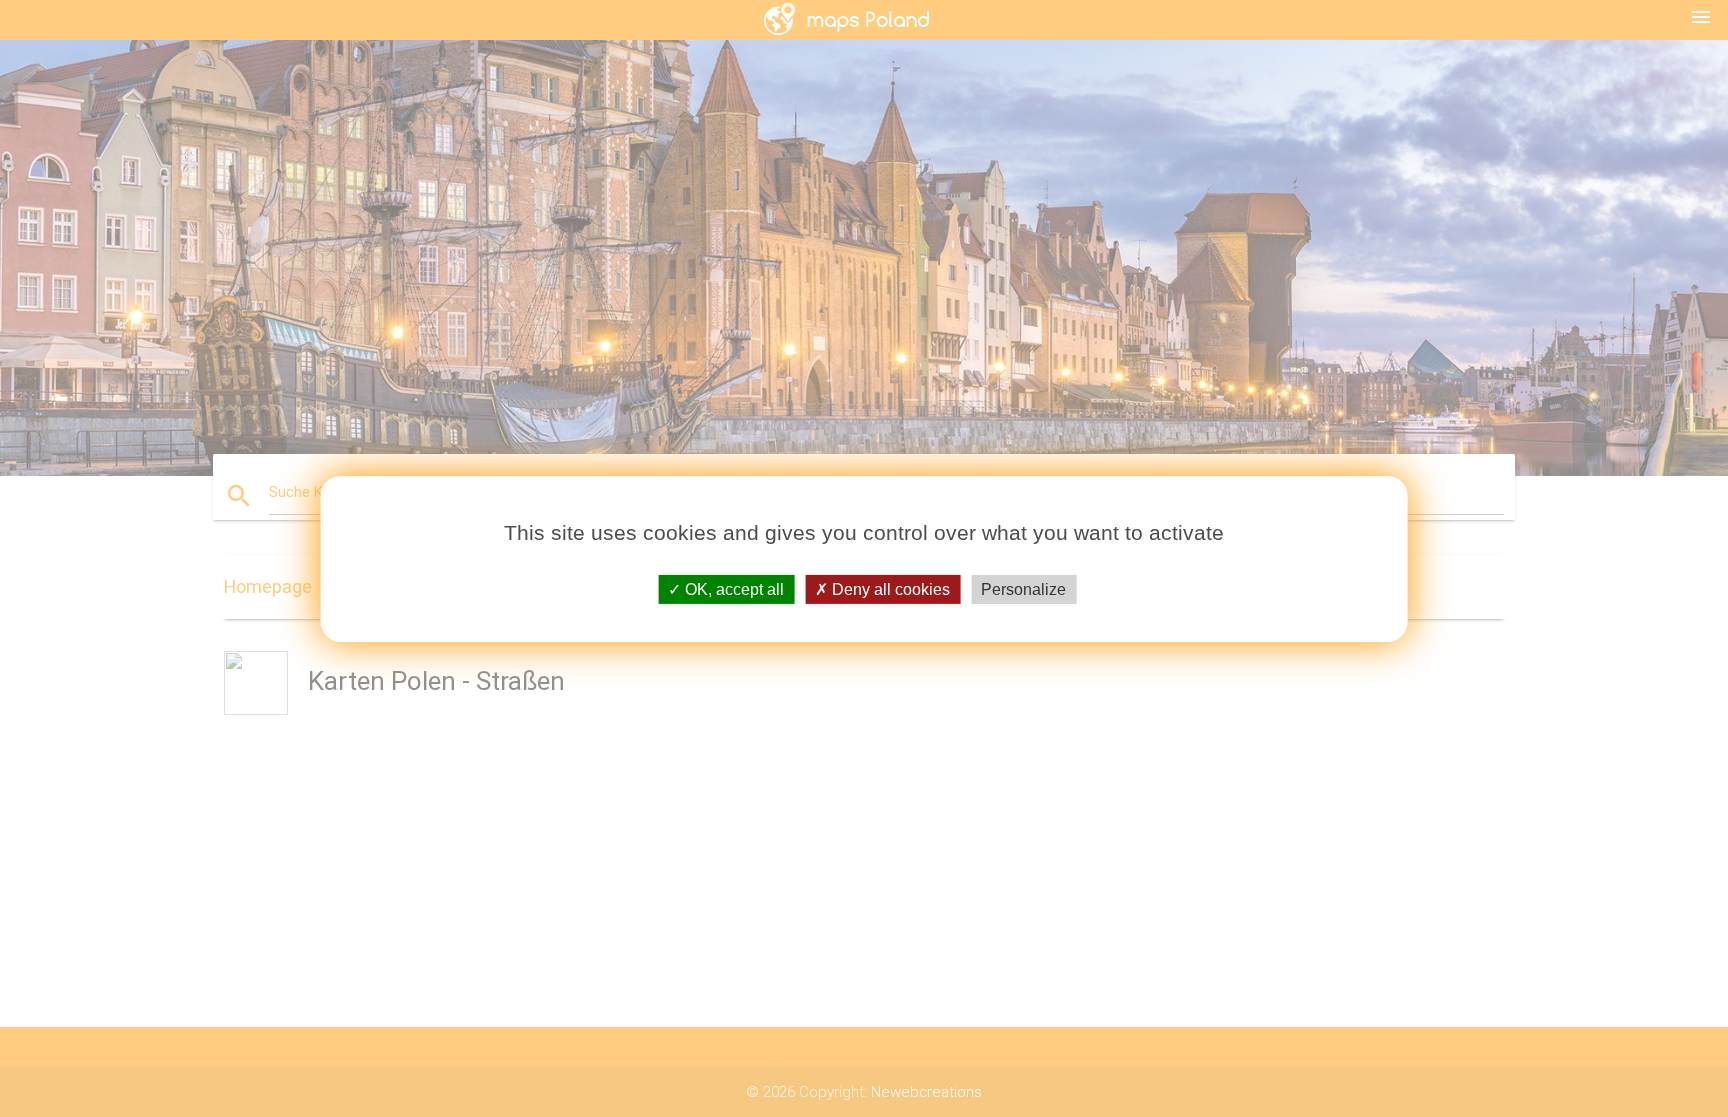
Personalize (1023, 588)
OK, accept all (732, 588)
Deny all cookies (889, 588)
